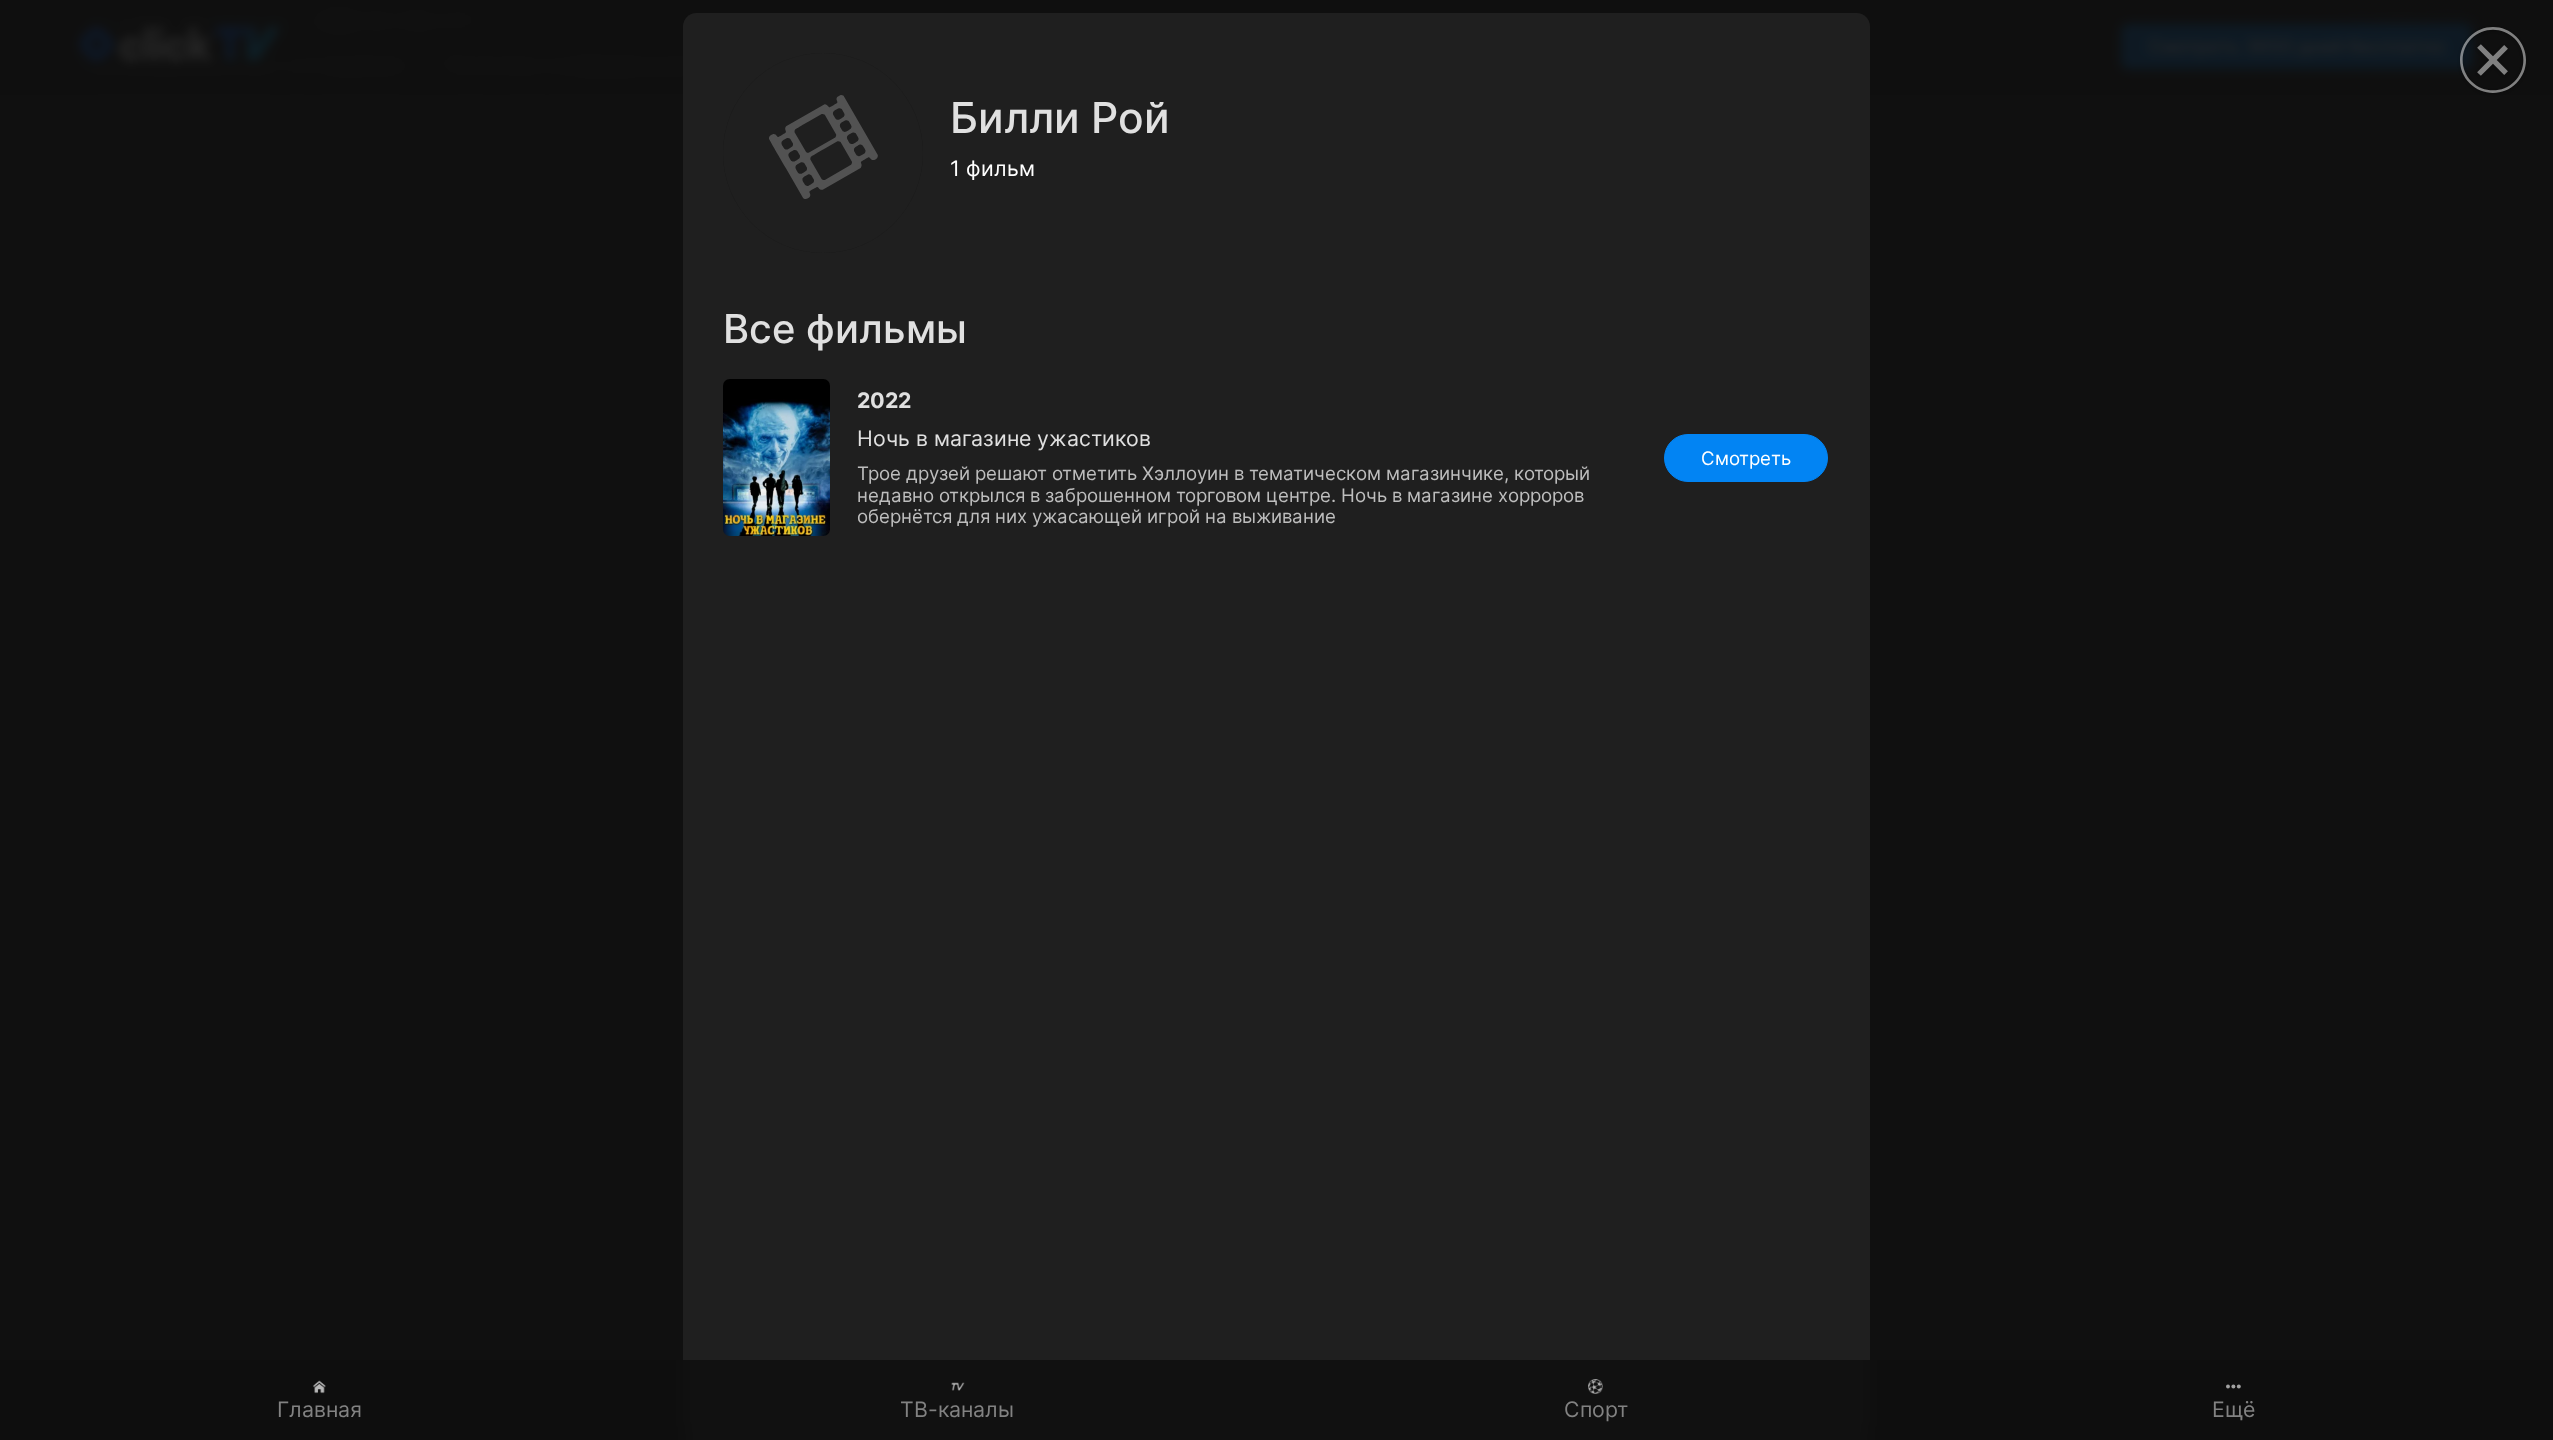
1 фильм (992, 168)
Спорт (1596, 1409)
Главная (319, 1409)
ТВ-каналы (957, 1409)
